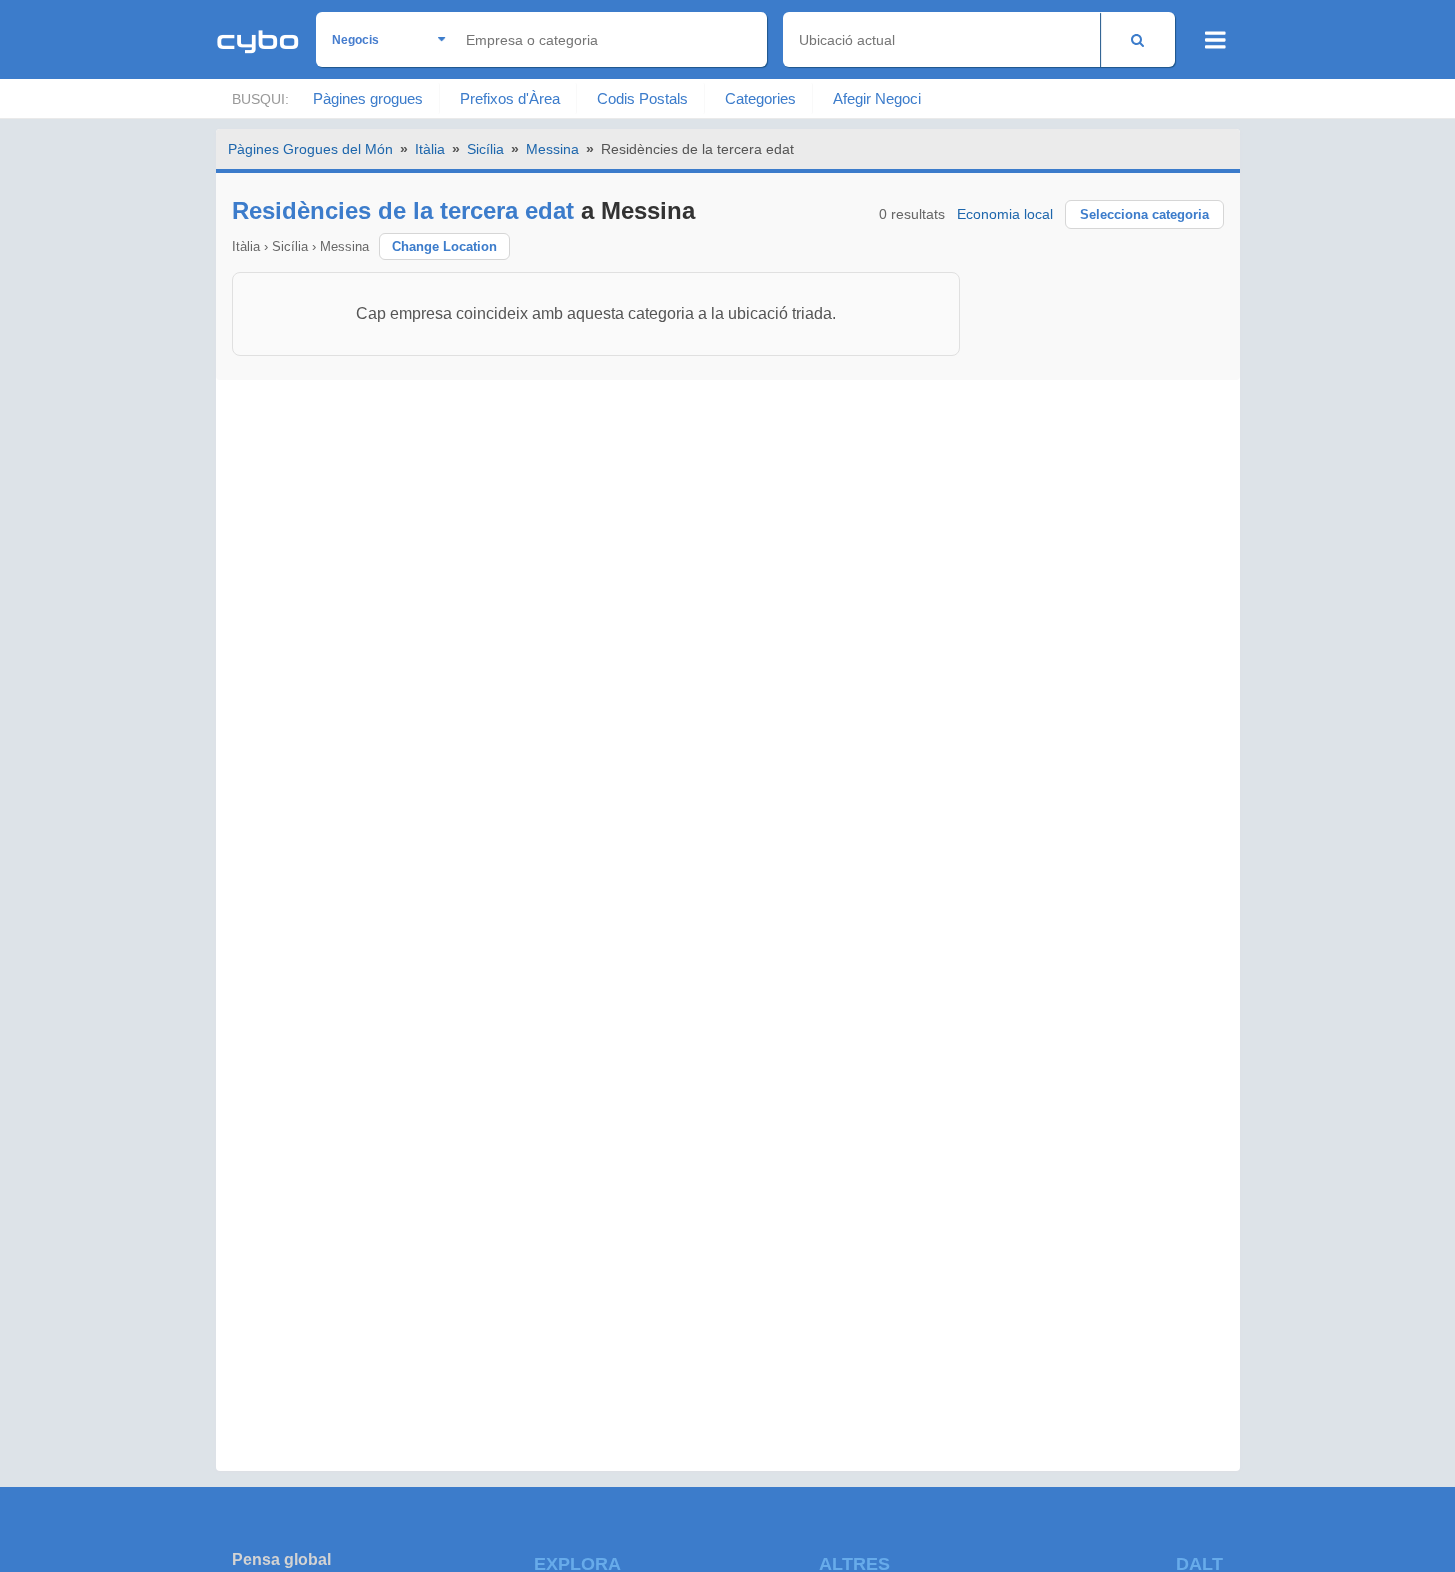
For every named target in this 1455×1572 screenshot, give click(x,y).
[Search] (1137, 39)
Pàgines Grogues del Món (310, 149)
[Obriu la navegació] (1215, 40)
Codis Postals (642, 98)
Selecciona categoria (1144, 214)
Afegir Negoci (877, 98)
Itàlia (430, 149)
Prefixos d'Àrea (510, 98)
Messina (552, 149)
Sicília (485, 149)
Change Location (444, 246)
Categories (760, 98)
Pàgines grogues (368, 98)
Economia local (1005, 214)
